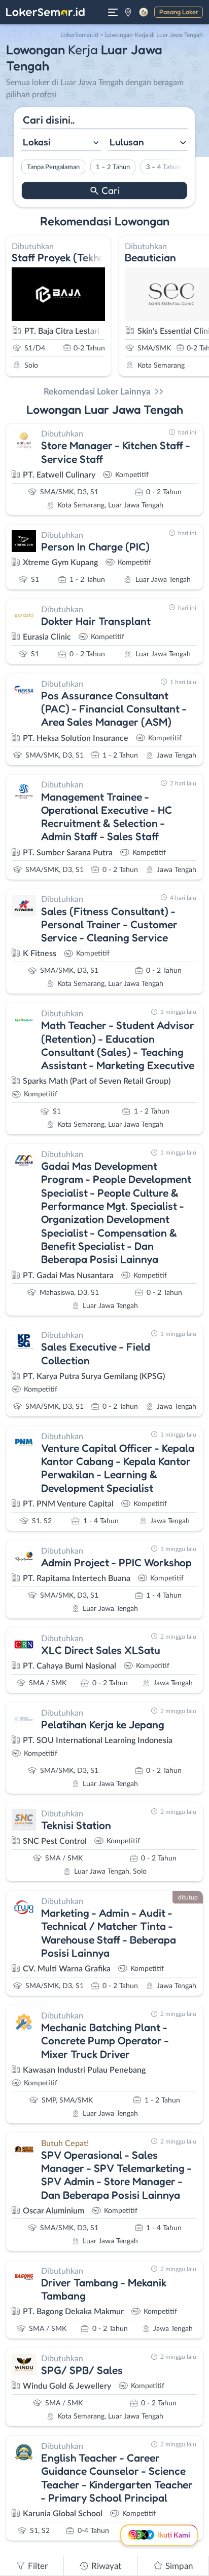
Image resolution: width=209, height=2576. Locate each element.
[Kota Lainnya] (128, 12)
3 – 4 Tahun (163, 167)
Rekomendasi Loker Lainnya (97, 392)
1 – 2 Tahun (113, 167)
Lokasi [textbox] (37, 142)
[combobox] (61, 143)
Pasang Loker (179, 12)
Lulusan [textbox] (127, 142)
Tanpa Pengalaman (53, 167)
